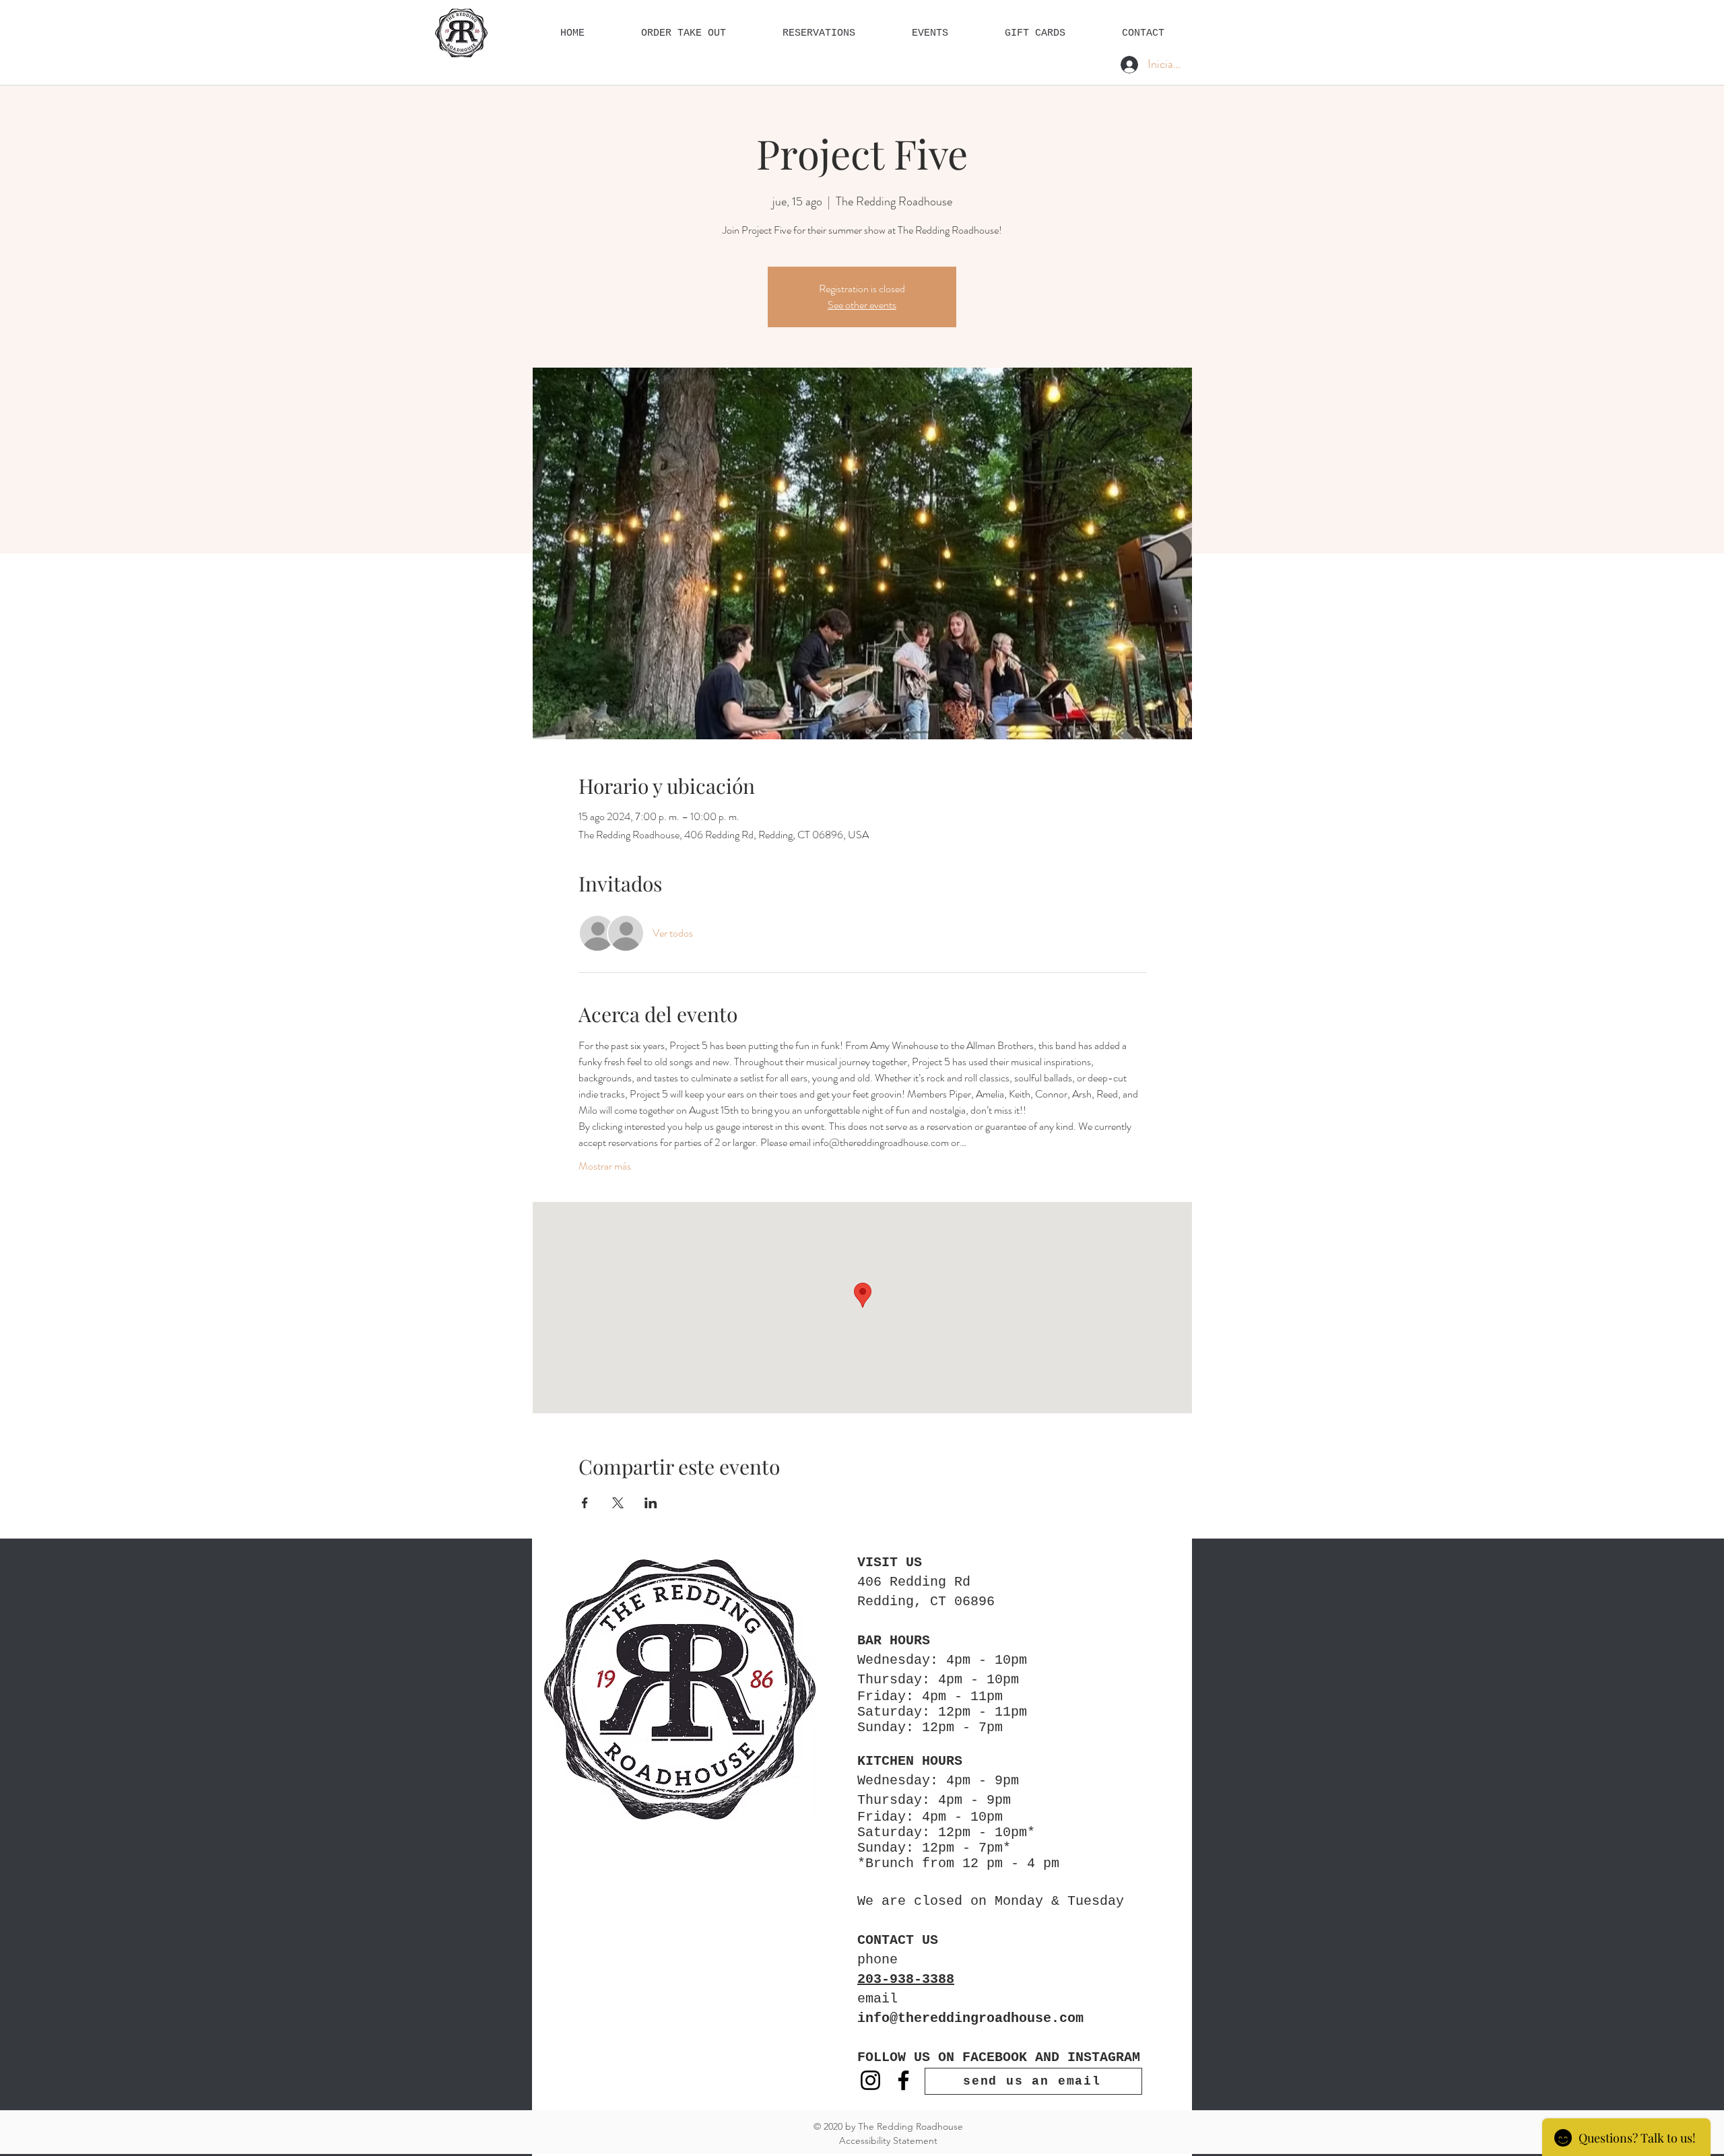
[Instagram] (870, 2080)
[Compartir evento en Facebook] (585, 1503)
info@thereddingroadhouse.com (970, 2018)
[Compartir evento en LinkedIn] (651, 1503)
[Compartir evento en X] (618, 1503)
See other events (862, 305)
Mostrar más (605, 1166)
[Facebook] (903, 2080)
